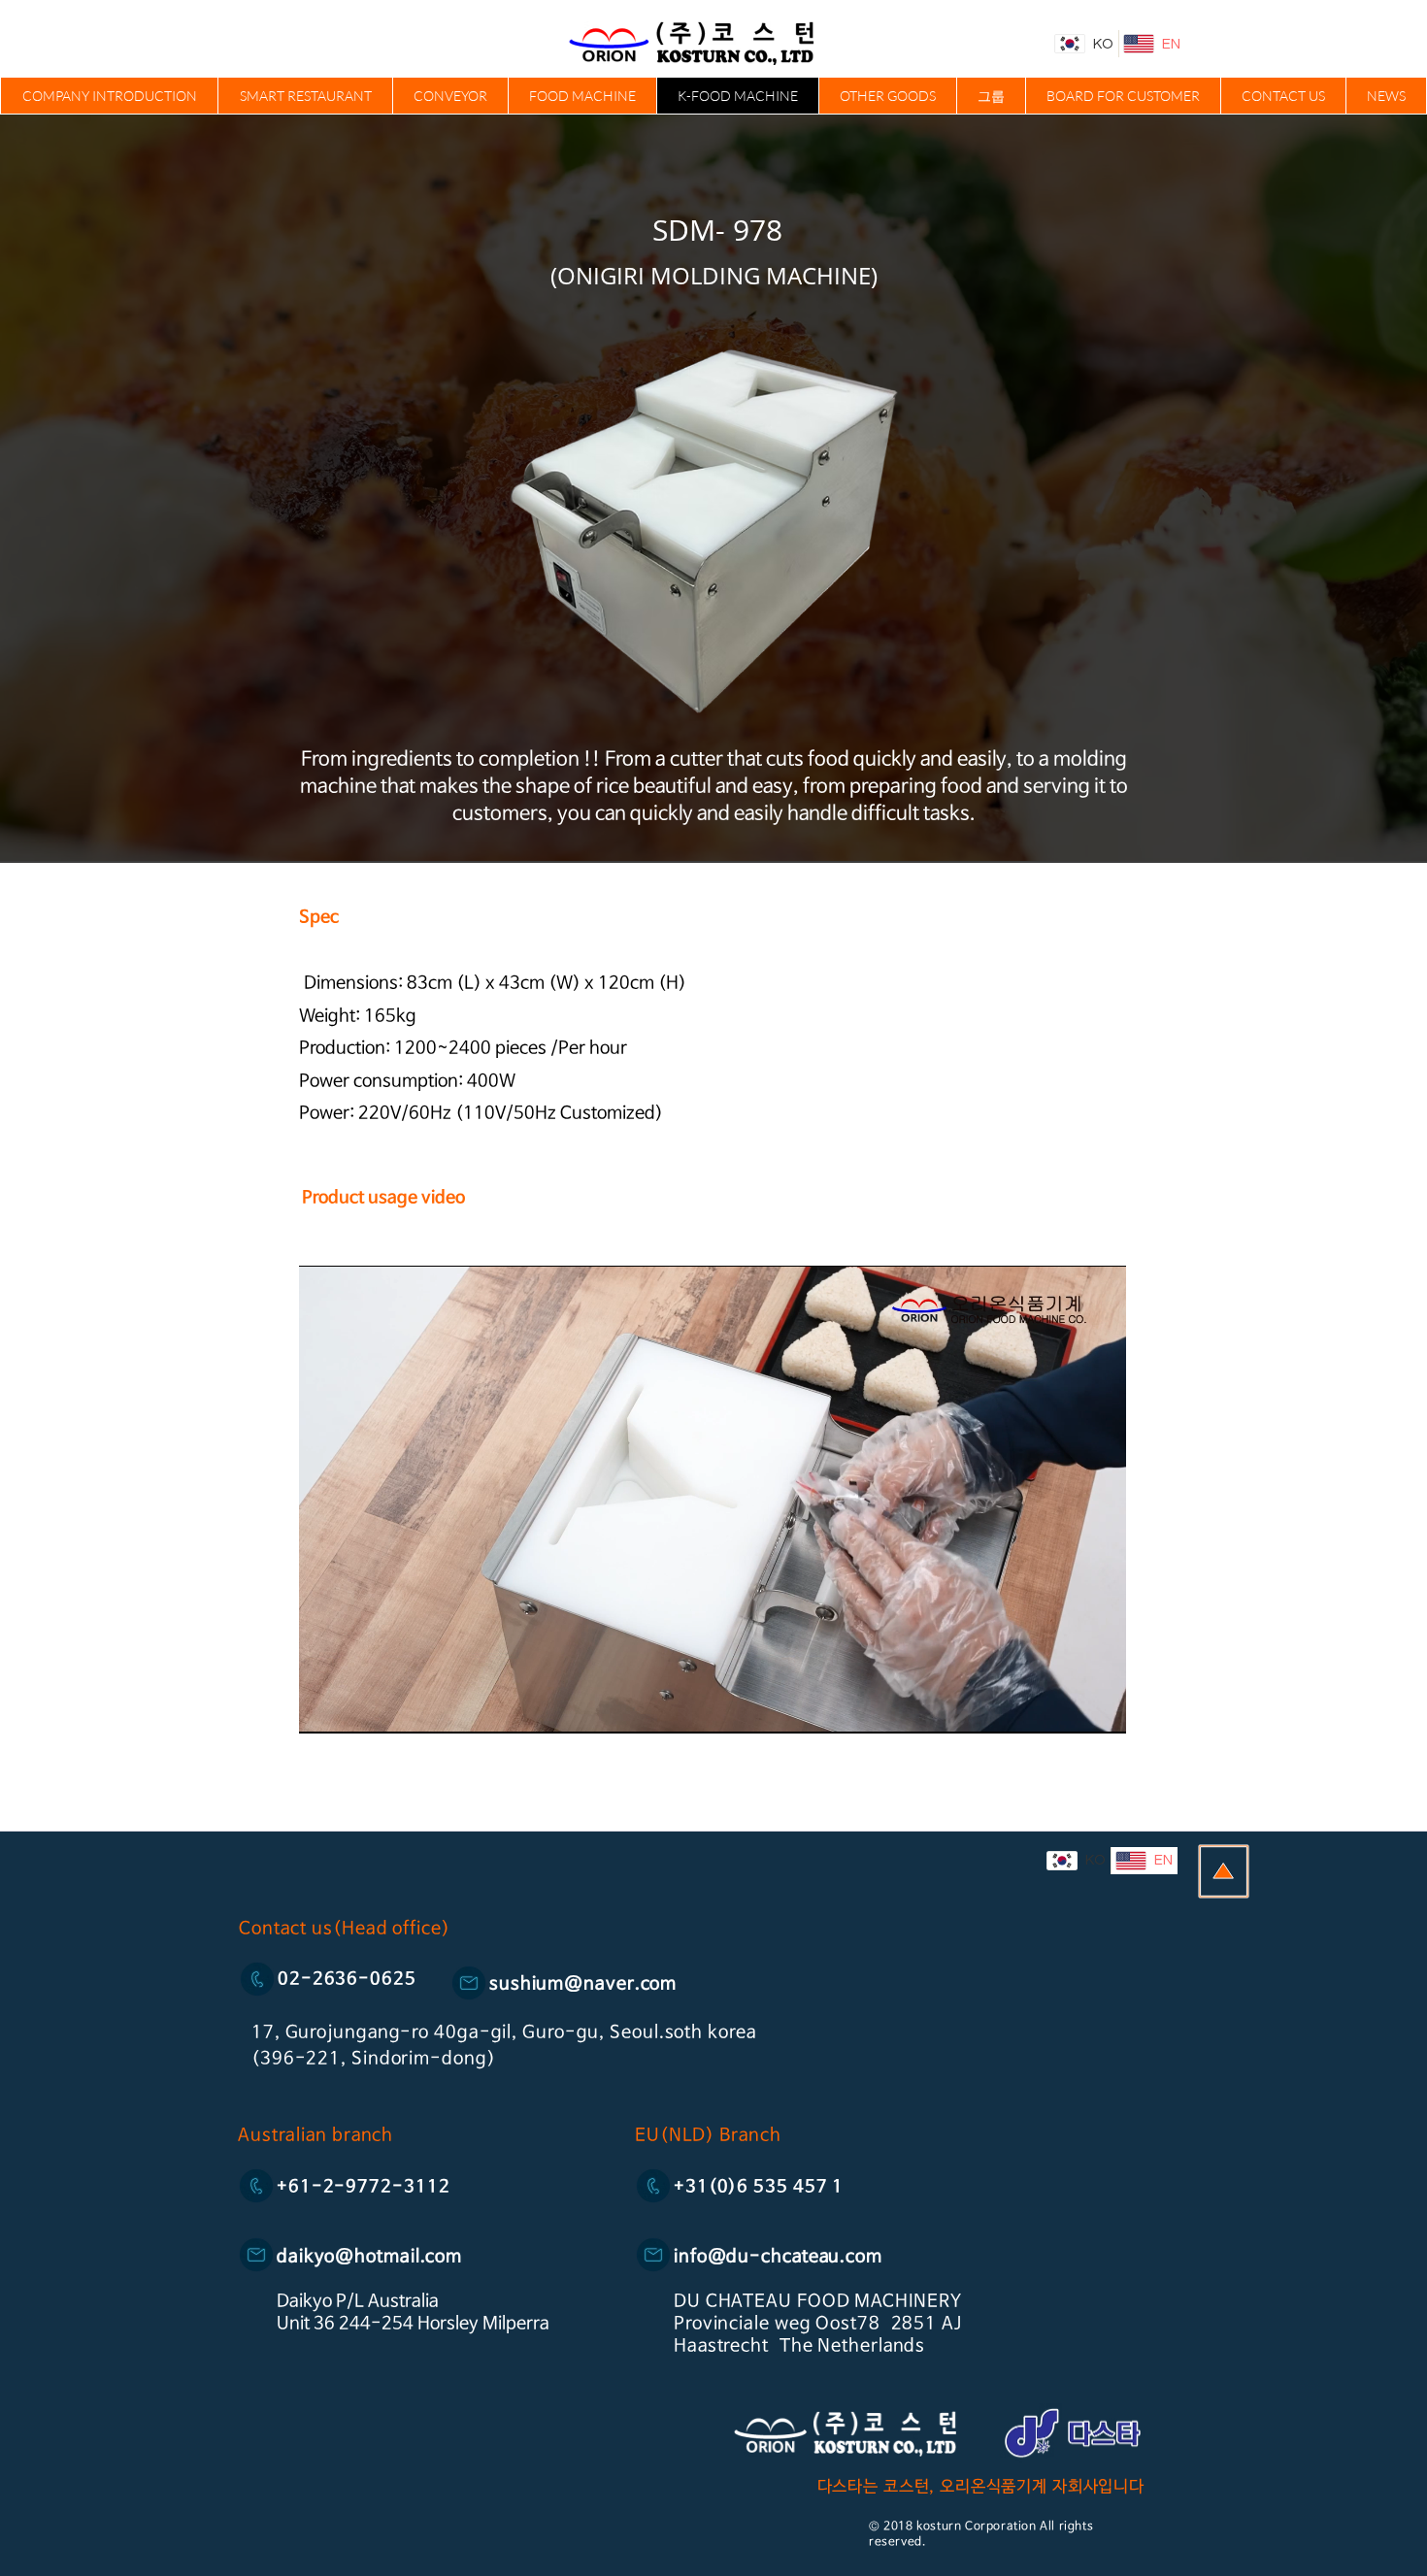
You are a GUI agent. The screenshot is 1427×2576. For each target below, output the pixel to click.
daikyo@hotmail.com (369, 2257)
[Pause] (324, 1707)
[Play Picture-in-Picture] (1067, 1707)
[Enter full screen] (1100, 1707)
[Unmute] (357, 1707)
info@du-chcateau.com (778, 2257)
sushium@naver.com (583, 1984)
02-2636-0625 (347, 1979)
